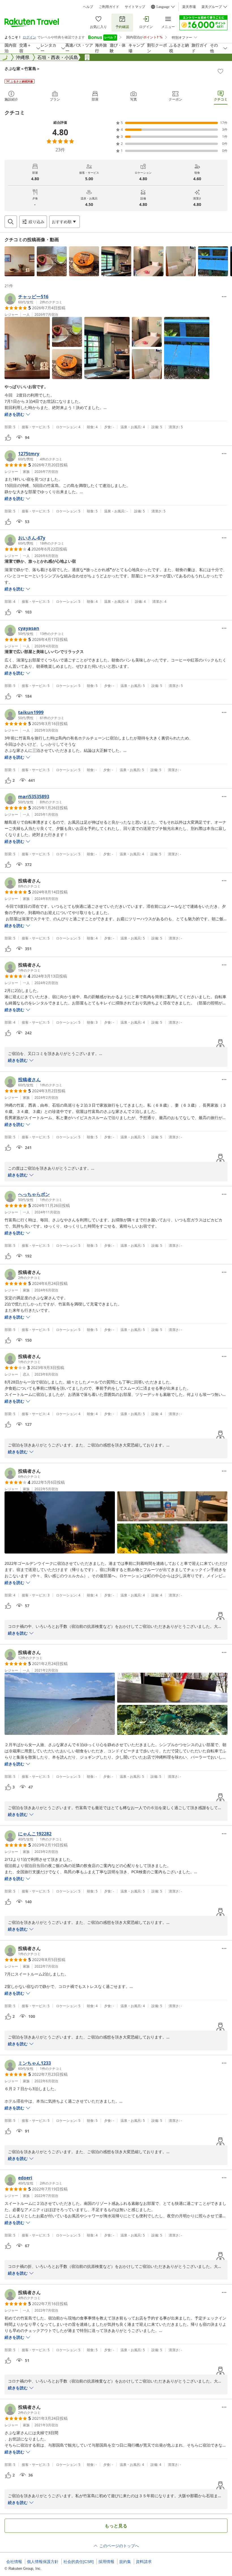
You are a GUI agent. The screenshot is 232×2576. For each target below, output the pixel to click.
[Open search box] (11, 222)
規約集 (125, 2562)
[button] (20, 261)
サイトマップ (135, 7)
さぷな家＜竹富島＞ (22, 68)
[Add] (220, 71)
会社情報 (14, 2562)
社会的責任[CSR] (79, 2562)
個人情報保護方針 (43, 2562)
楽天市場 (189, 7)
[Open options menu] (224, 297)
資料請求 (144, 2562)
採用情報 (106, 2562)
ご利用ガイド (109, 7)
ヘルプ (88, 7)
